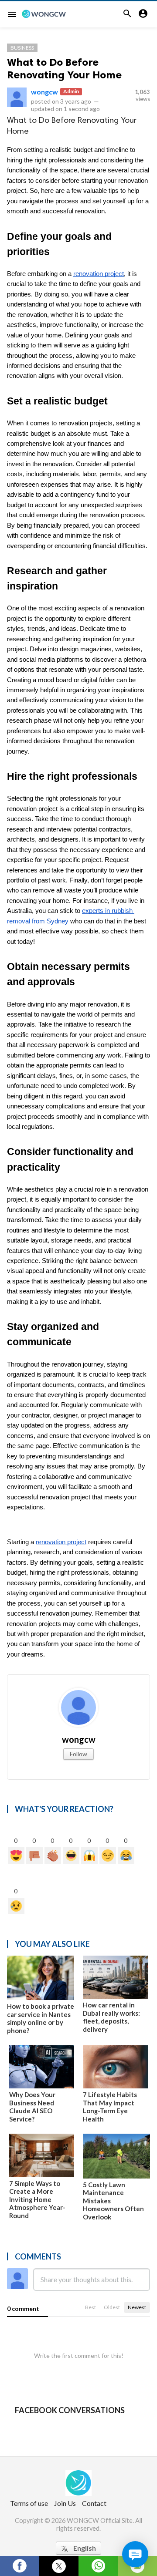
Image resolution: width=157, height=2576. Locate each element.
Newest (137, 2307)
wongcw (44, 92)
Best (90, 2307)
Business (22, 48)
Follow (78, 1754)
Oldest (112, 2307)
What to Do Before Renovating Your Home (64, 68)
